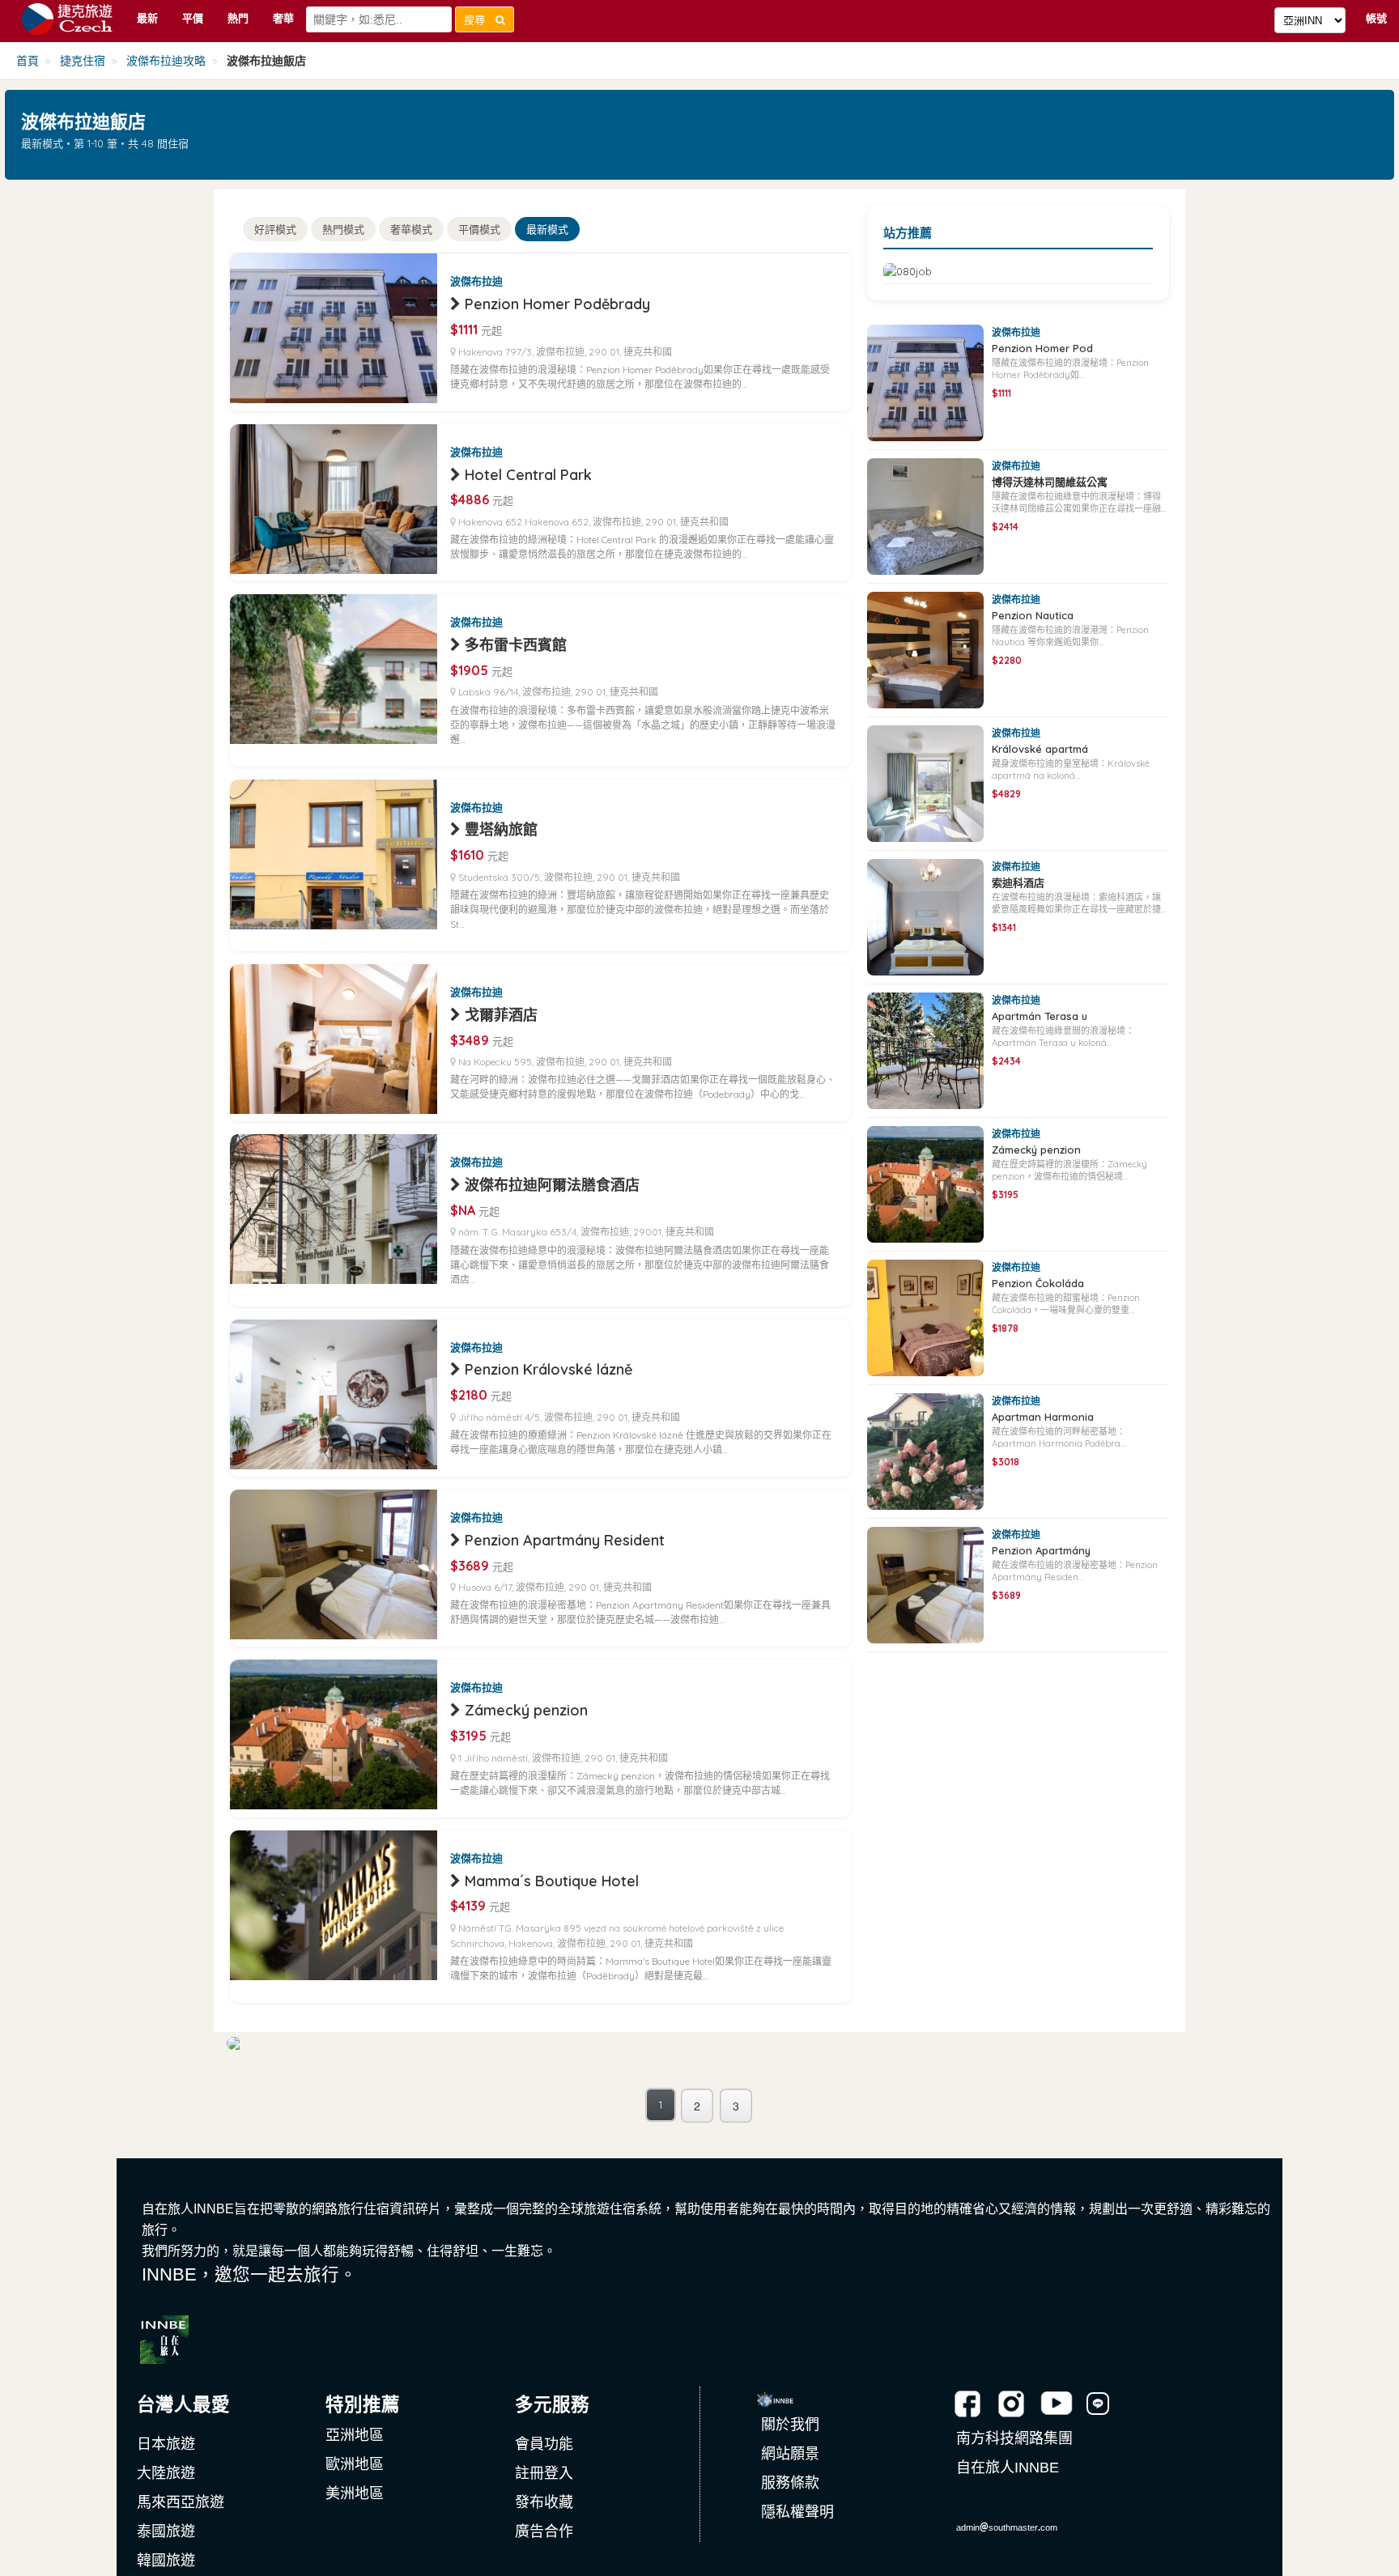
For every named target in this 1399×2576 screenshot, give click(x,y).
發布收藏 (544, 2502)
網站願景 (790, 2454)
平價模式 (479, 229)
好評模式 (275, 229)
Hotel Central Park (528, 475)
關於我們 (790, 2425)
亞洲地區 (355, 2435)
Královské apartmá (1040, 749)
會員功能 (544, 2444)
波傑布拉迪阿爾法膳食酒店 (552, 1185)
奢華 (283, 18)
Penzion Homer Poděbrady (557, 304)
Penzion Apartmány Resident (565, 1540)
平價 (193, 18)
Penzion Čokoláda (1038, 1283)
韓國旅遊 (166, 2561)
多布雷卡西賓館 (516, 645)
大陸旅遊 (166, 2473)
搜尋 (480, 19)
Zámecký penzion (526, 1710)
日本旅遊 (166, 2444)
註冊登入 (544, 2473)
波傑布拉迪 (476, 281)
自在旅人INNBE (1008, 2468)
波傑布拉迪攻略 (166, 61)
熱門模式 (343, 229)
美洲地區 (355, 2493)
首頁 (28, 61)
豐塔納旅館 (501, 829)
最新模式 (547, 229)
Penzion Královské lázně (549, 1369)
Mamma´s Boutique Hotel (552, 1881)
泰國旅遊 (166, 2531)
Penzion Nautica (1033, 615)
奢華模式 (411, 229)
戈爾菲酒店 (501, 1015)
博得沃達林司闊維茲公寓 (1050, 482)
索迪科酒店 (1018, 882)
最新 (147, 18)
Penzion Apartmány (1041, 1550)
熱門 (238, 18)
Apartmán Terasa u (1040, 1016)
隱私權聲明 (797, 2512)
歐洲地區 (355, 2464)
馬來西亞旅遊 (181, 2502)
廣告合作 (544, 2531)
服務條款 (790, 2483)
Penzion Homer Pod (1042, 348)
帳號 (1376, 18)
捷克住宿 (83, 61)
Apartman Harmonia (1043, 1417)
